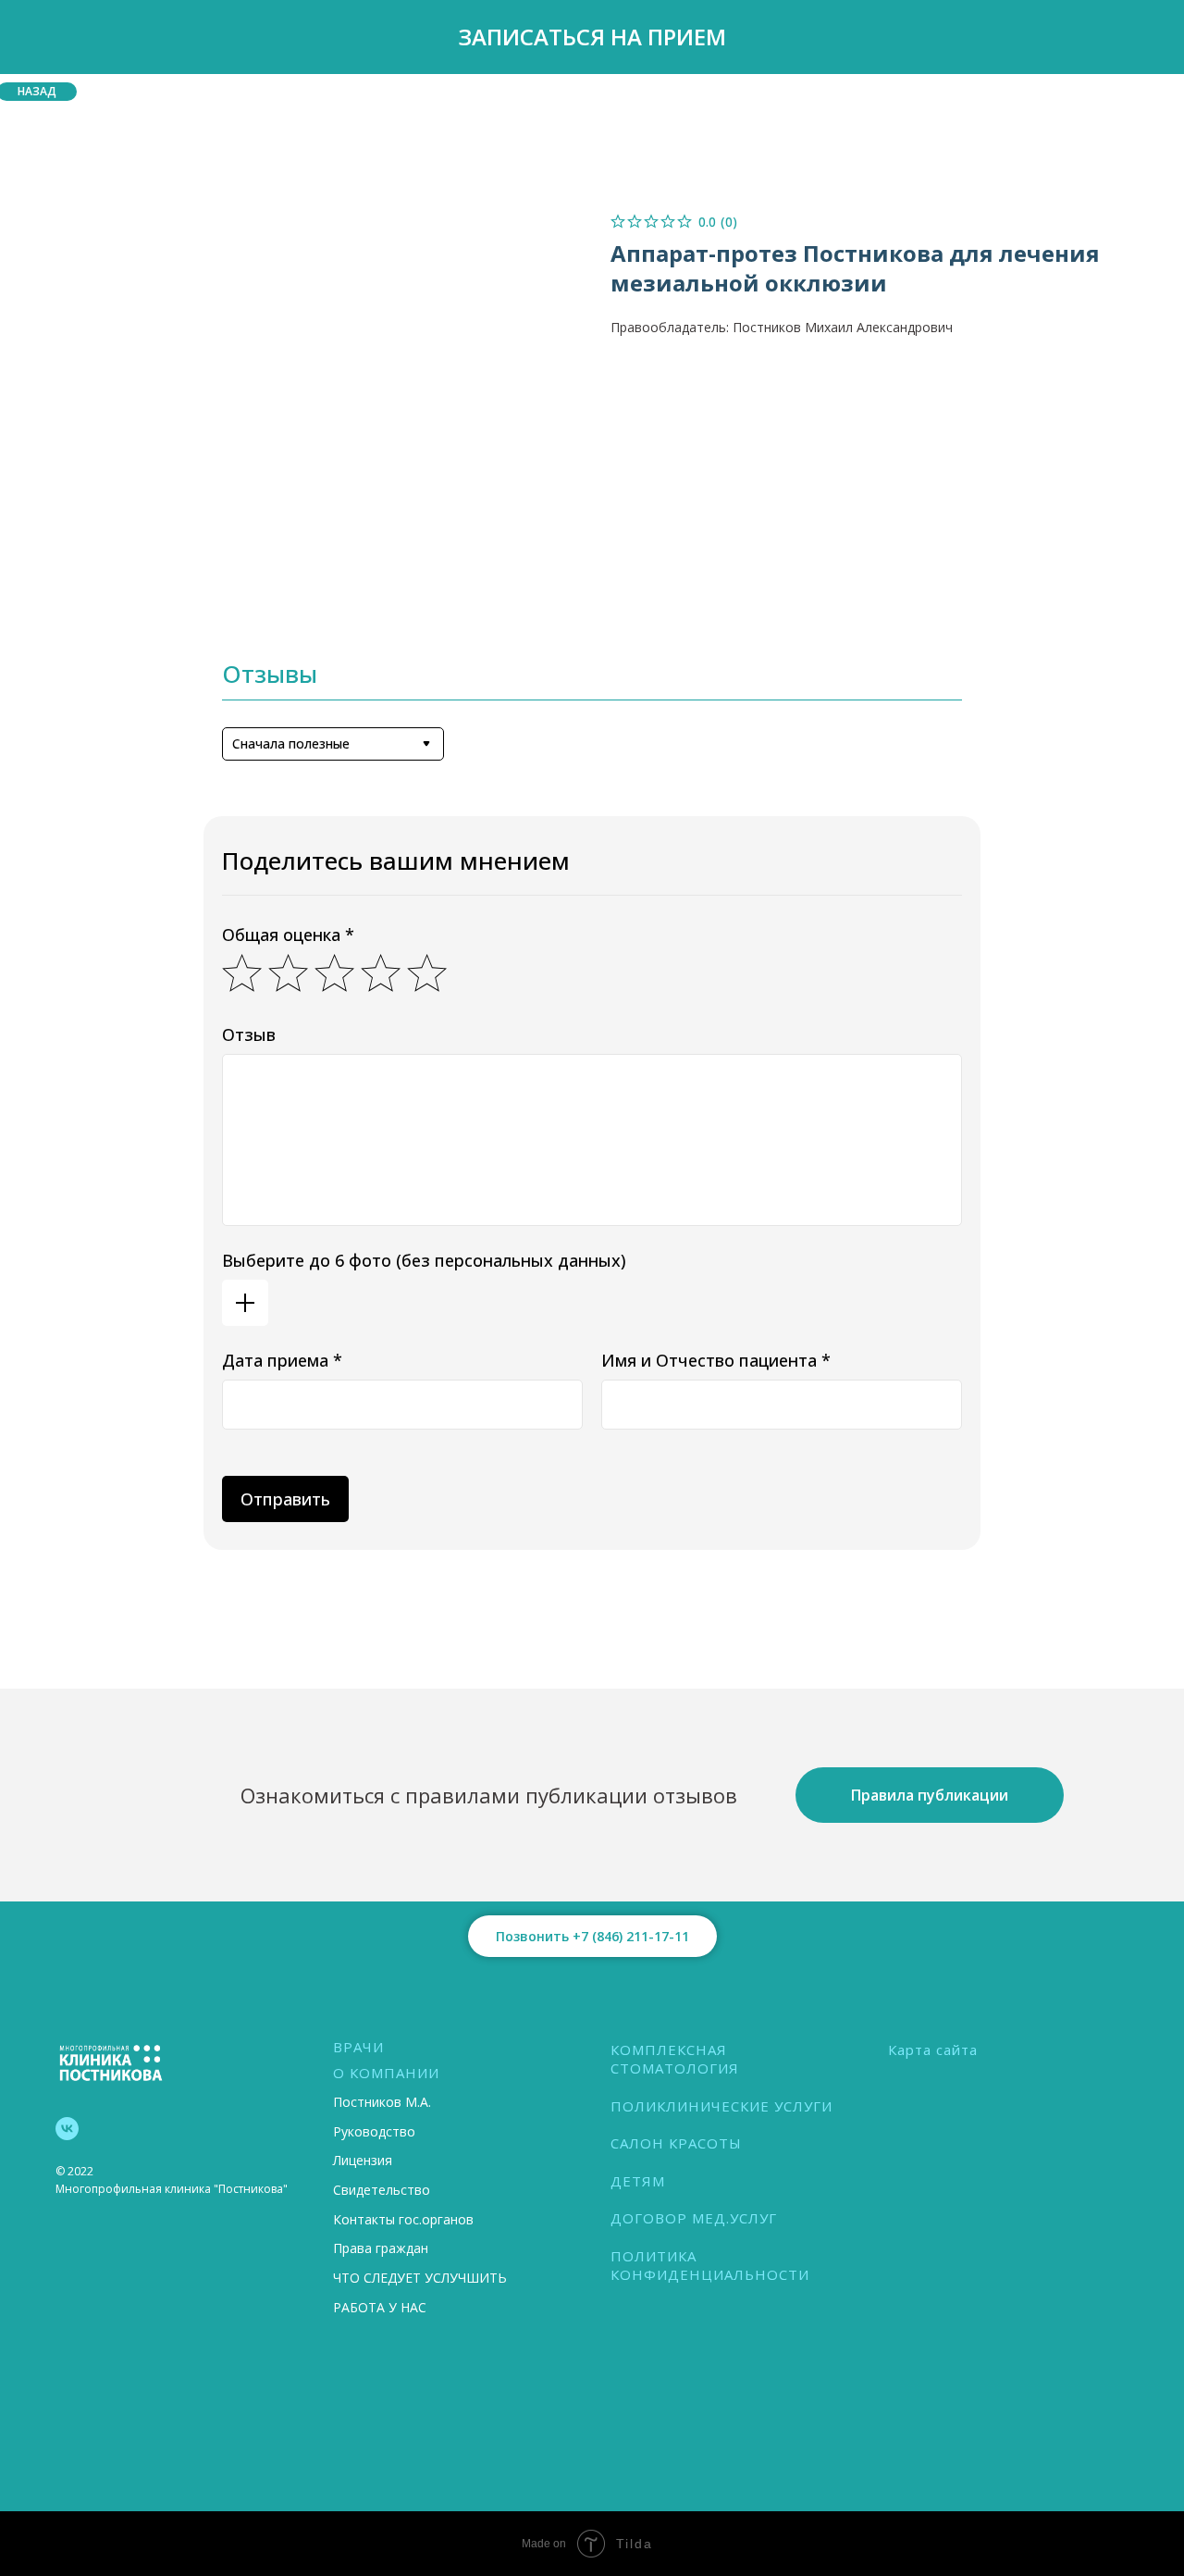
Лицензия (363, 2160)
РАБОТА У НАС (380, 2307)
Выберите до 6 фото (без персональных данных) (424, 1260)
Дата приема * (282, 1360)
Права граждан (381, 2248)
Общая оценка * (288, 935)
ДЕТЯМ (638, 2181)
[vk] (67, 2129)
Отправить (285, 1499)
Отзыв (249, 1034)
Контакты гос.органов (403, 2219)
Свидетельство (382, 2190)
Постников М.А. (382, 2102)
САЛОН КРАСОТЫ (676, 2143)
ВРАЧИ (358, 2047)
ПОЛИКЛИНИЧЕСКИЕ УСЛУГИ (721, 2106)
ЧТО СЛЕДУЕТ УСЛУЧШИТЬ (420, 2278)
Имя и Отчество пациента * (716, 1360)
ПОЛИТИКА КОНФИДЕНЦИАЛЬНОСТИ (710, 2265)
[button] (592, 37)
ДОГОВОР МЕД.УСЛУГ (694, 2218)
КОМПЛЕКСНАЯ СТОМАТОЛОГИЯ (675, 2059)
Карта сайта (933, 2050)
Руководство (374, 2131)
